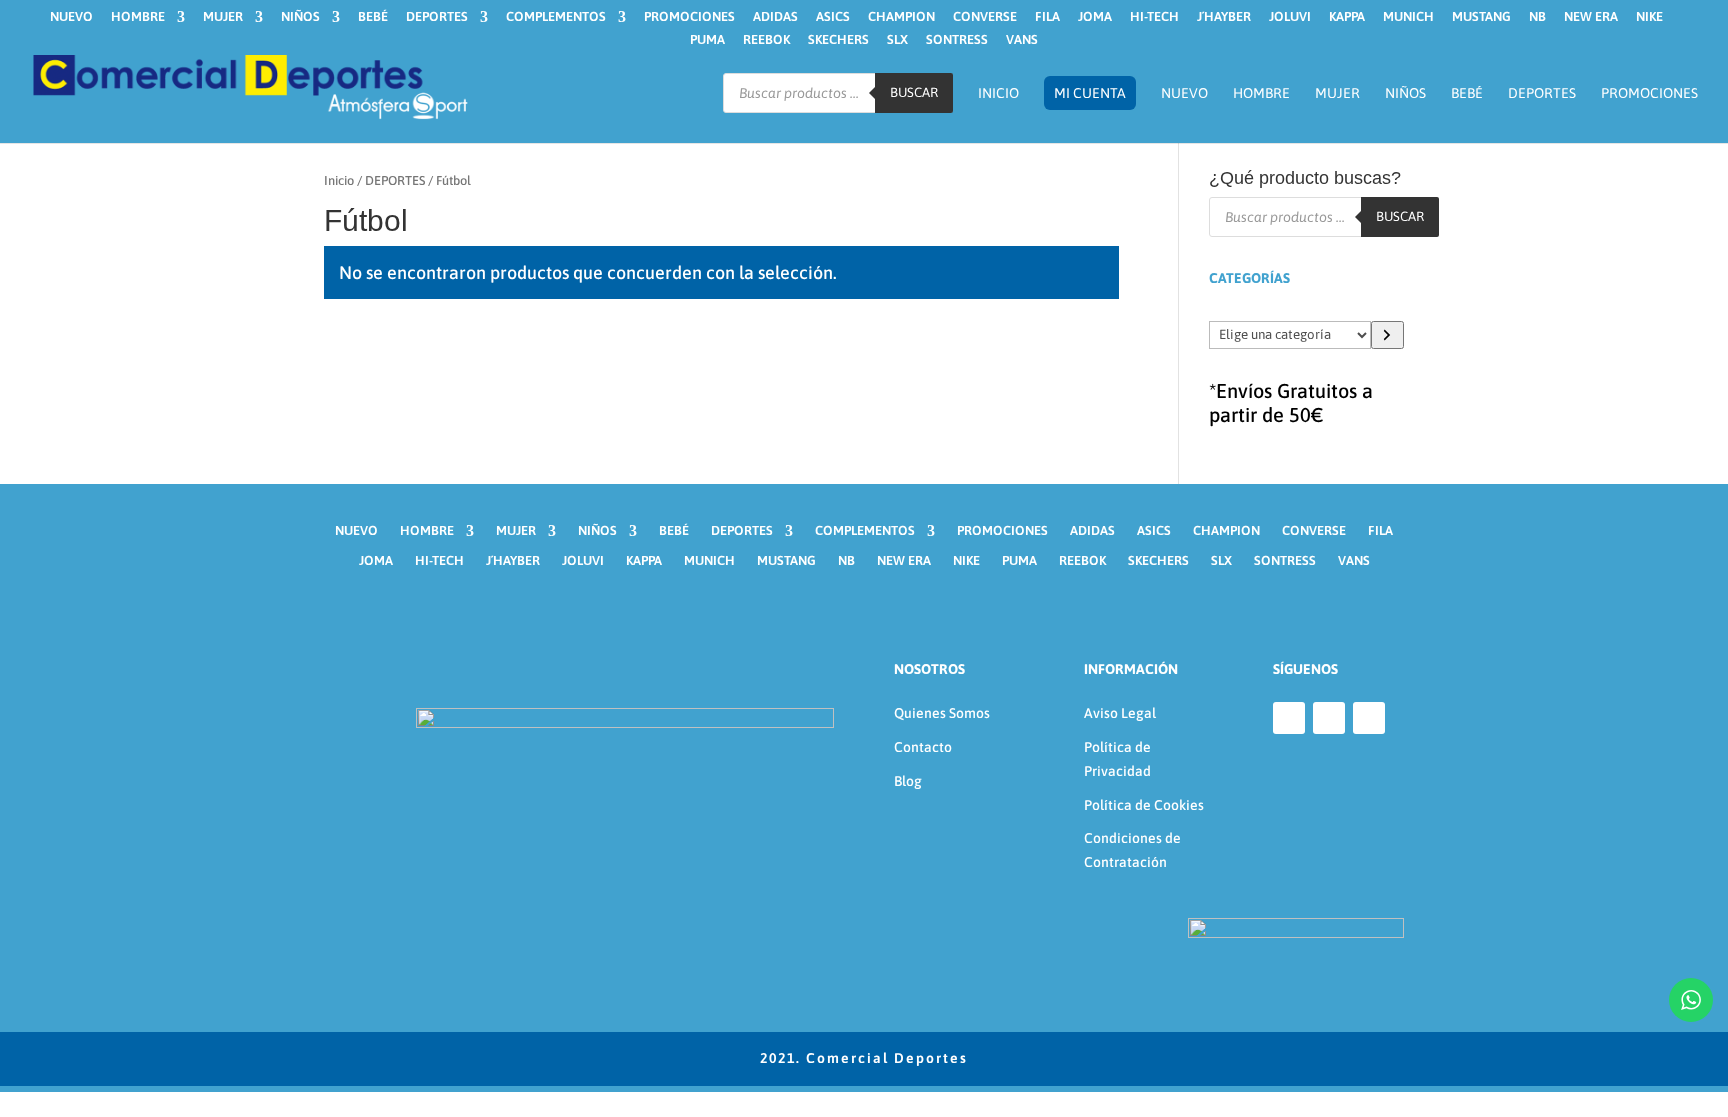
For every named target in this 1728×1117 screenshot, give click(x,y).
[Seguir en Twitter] (1369, 718)
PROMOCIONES (689, 17)
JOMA (1095, 17)
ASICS (833, 17)
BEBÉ (373, 17)
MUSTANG (1481, 17)
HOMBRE (138, 17)
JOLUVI (1290, 17)
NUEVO (71, 17)
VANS (1022, 40)
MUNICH (1408, 17)
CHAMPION (901, 17)
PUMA (707, 40)
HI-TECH (1154, 17)
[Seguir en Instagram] (1329, 718)
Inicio (998, 93)
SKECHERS (838, 40)
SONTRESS (957, 40)
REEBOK (766, 40)
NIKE (1649, 17)
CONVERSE (985, 17)
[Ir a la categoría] (1387, 335)
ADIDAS (775, 17)
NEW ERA (1591, 17)
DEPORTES (437, 17)
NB (1537, 17)
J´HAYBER (1224, 17)
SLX (897, 40)
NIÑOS (300, 17)
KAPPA (1347, 17)
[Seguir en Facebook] (1289, 718)
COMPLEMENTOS (556, 17)
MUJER (223, 17)
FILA (1047, 17)
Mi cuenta (1090, 93)
